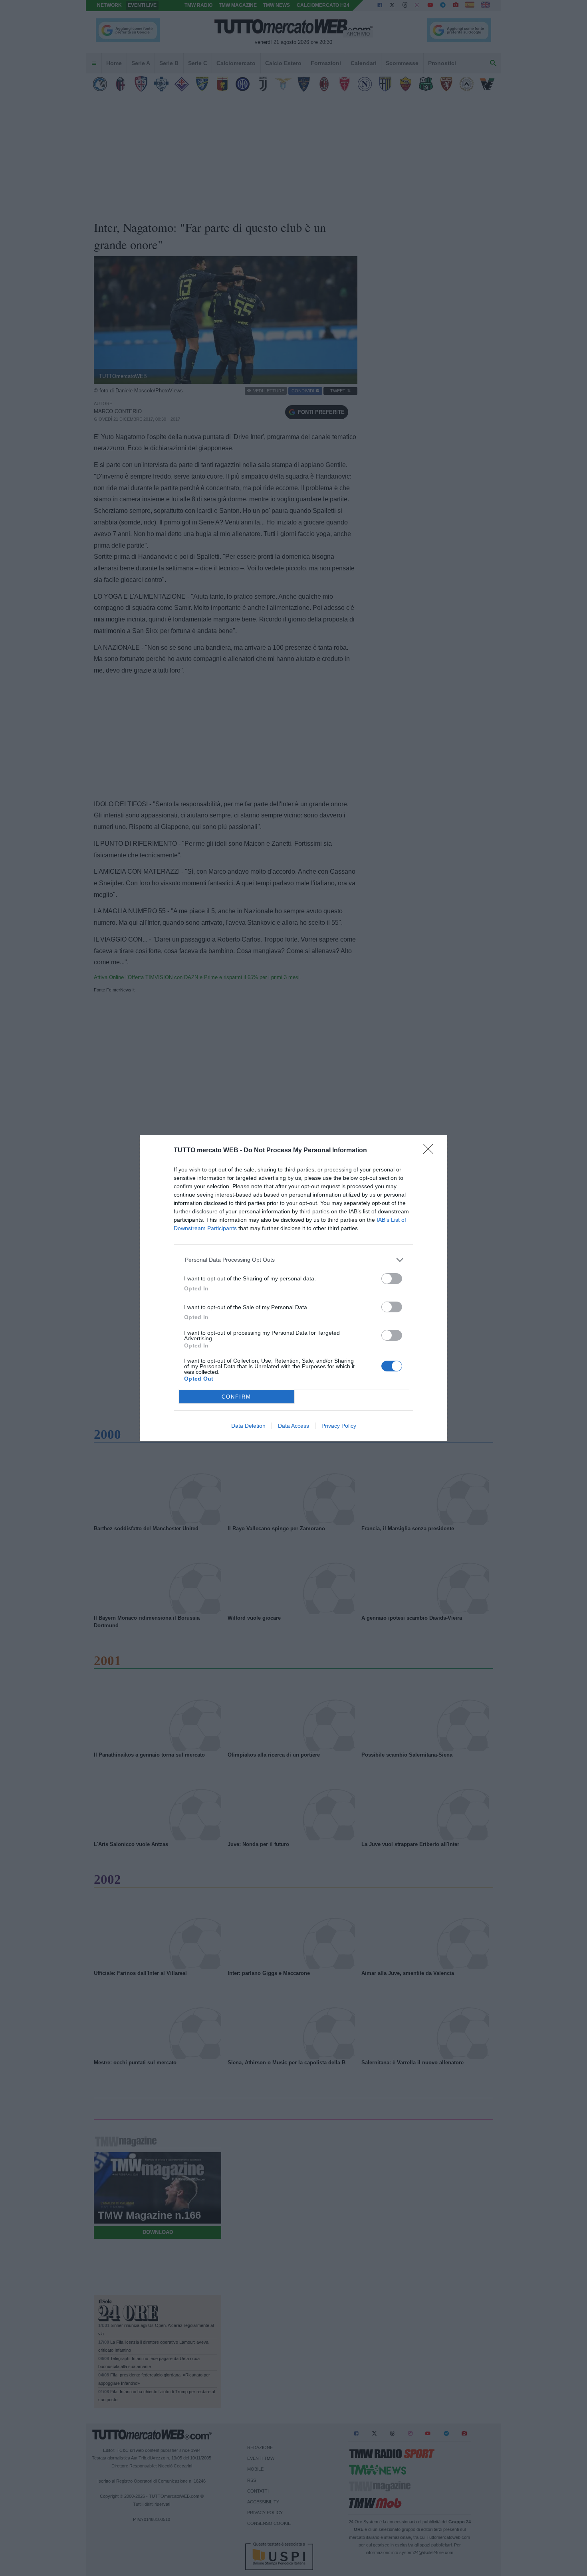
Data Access (293, 1426)
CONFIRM (236, 1397)
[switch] (392, 1279)
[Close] (431, 1151)
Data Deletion (248, 1426)
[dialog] (293, 1288)
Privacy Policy (339, 1426)
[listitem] (294, 1260)
